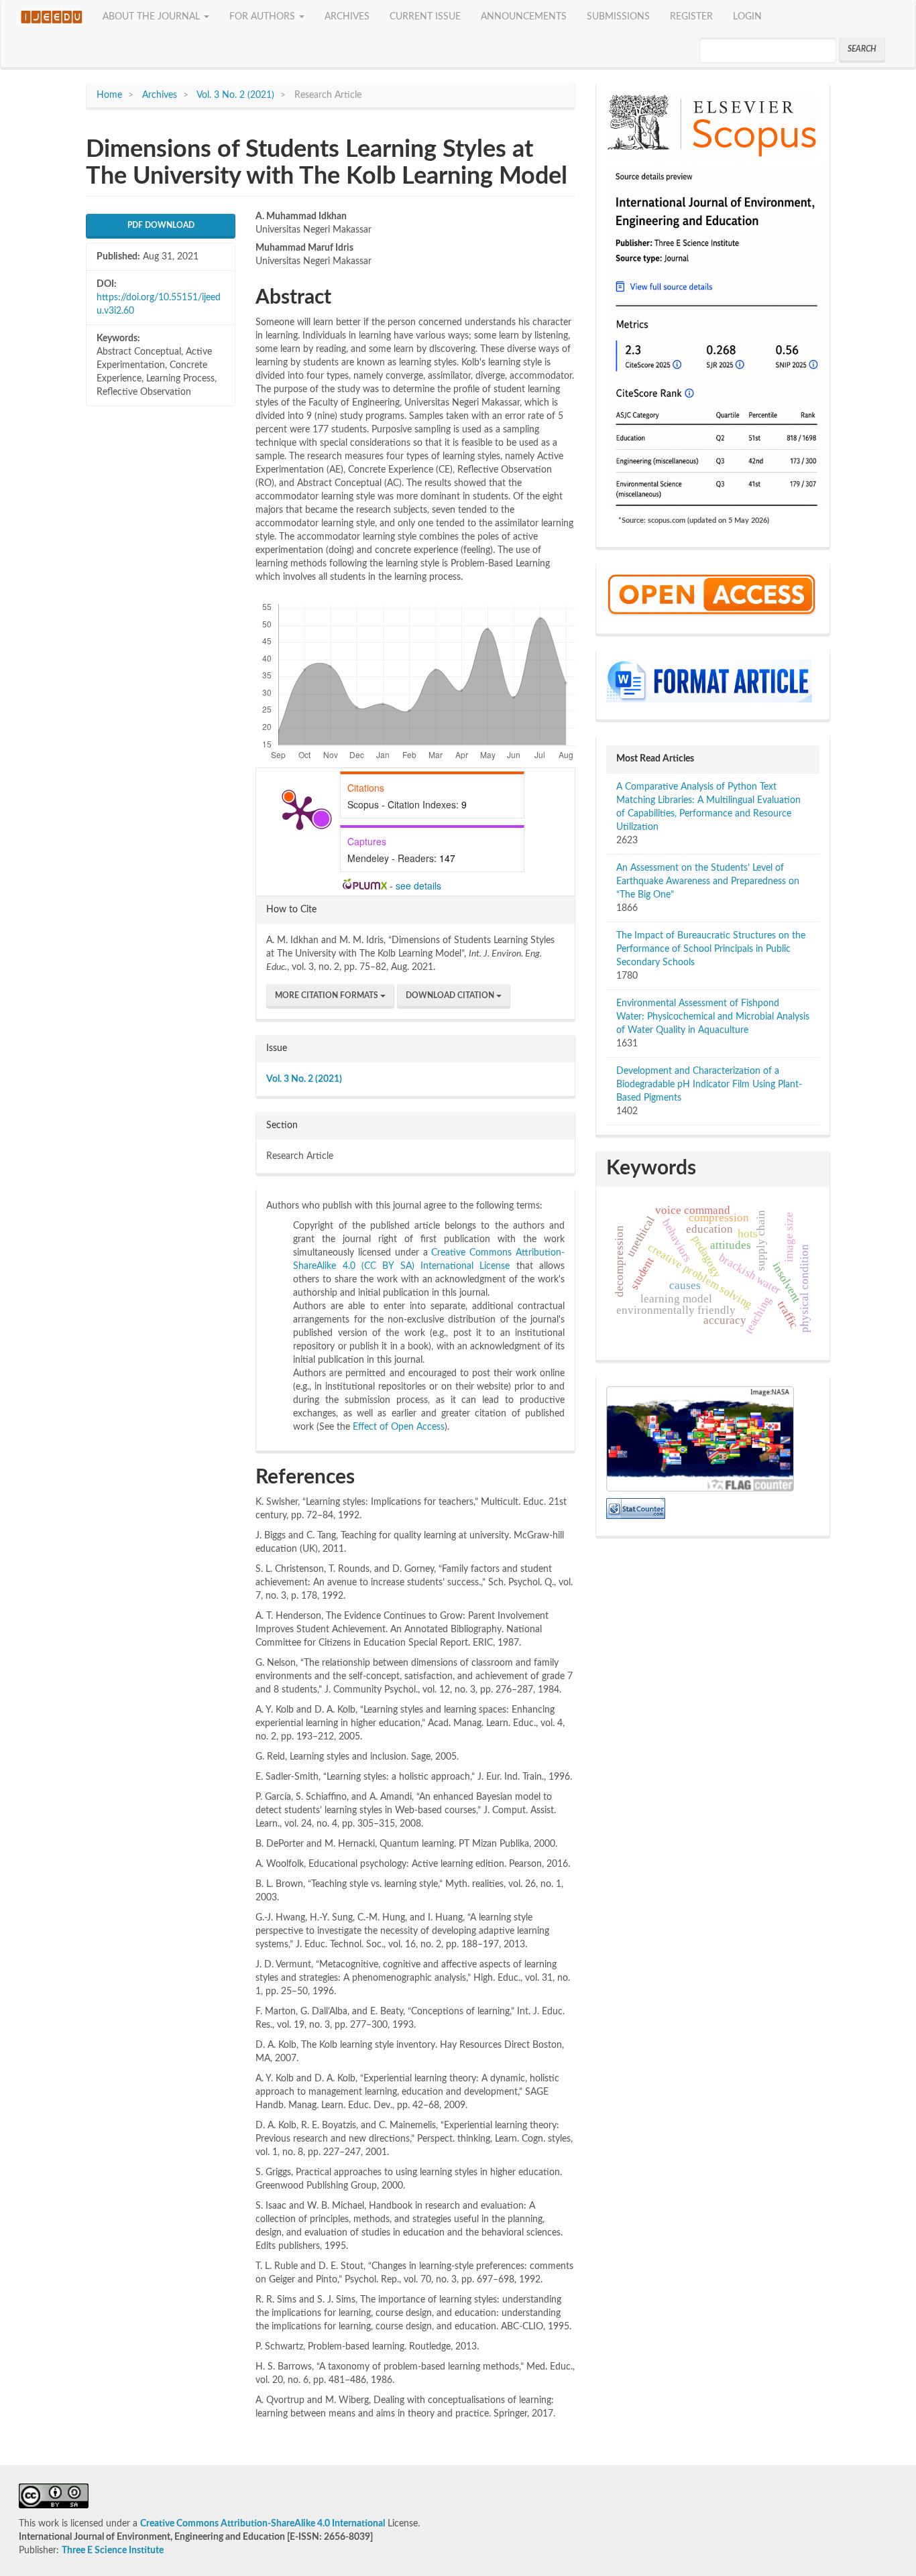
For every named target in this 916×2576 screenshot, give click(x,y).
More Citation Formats (328, 995)
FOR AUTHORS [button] (264, 17)
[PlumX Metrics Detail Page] (300, 812)
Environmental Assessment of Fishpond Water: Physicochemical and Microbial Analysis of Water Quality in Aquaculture (713, 1017)
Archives (160, 95)
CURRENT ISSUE (425, 17)
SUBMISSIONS (618, 17)
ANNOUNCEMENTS (524, 17)
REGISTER (691, 17)
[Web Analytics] (636, 1508)
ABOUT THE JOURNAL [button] (153, 17)
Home (109, 95)
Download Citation (451, 995)
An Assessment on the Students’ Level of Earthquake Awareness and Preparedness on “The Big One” (708, 881)
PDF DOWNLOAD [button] (161, 225)
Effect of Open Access (399, 1427)
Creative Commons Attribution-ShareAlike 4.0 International (263, 2524)
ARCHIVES (347, 17)
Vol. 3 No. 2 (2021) (235, 95)
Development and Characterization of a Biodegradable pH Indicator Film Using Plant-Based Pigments (709, 1085)
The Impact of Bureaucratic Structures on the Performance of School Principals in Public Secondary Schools (711, 949)
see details (418, 885)
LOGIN (747, 17)
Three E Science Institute (113, 2551)
